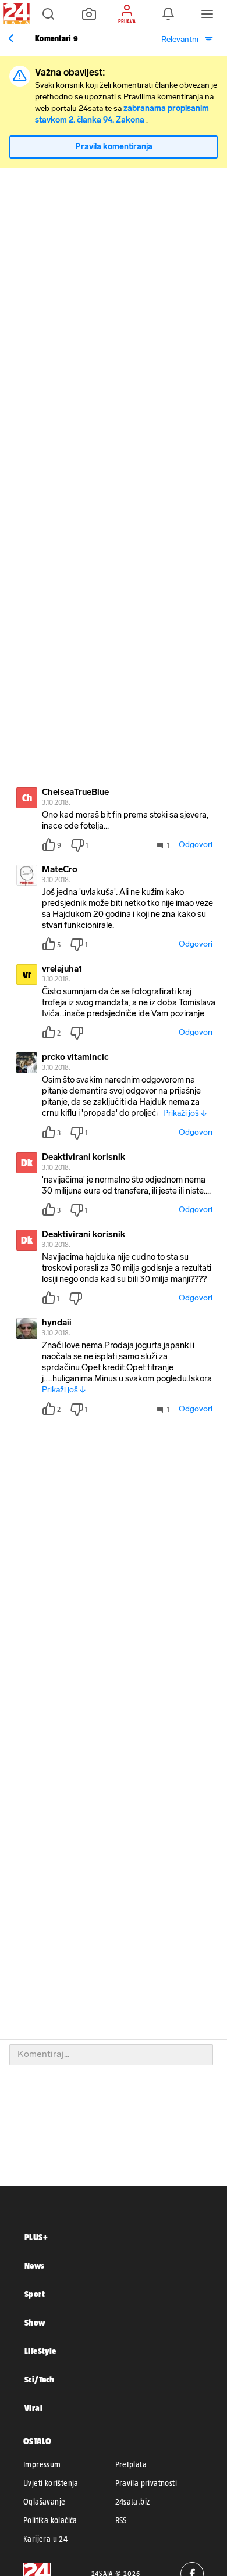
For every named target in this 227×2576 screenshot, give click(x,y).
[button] (48, 14)
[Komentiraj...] (111, 2055)
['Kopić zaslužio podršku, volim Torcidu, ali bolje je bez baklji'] (11, 38)
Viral (33, 2408)
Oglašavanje (44, 2502)
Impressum (42, 2464)
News (35, 2265)
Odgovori (196, 845)
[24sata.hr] (15, 14)
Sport (35, 2294)
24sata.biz (133, 2502)
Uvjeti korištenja (51, 2483)
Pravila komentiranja (114, 147)
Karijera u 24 (45, 2539)
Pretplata (131, 2464)
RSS (121, 2520)
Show (35, 2322)
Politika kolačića (50, 2520)
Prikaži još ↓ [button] (185, 1113)
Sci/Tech (39, 2379)
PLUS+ (36, 2237)
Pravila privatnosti (146, 2483)
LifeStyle (40, 2351)
